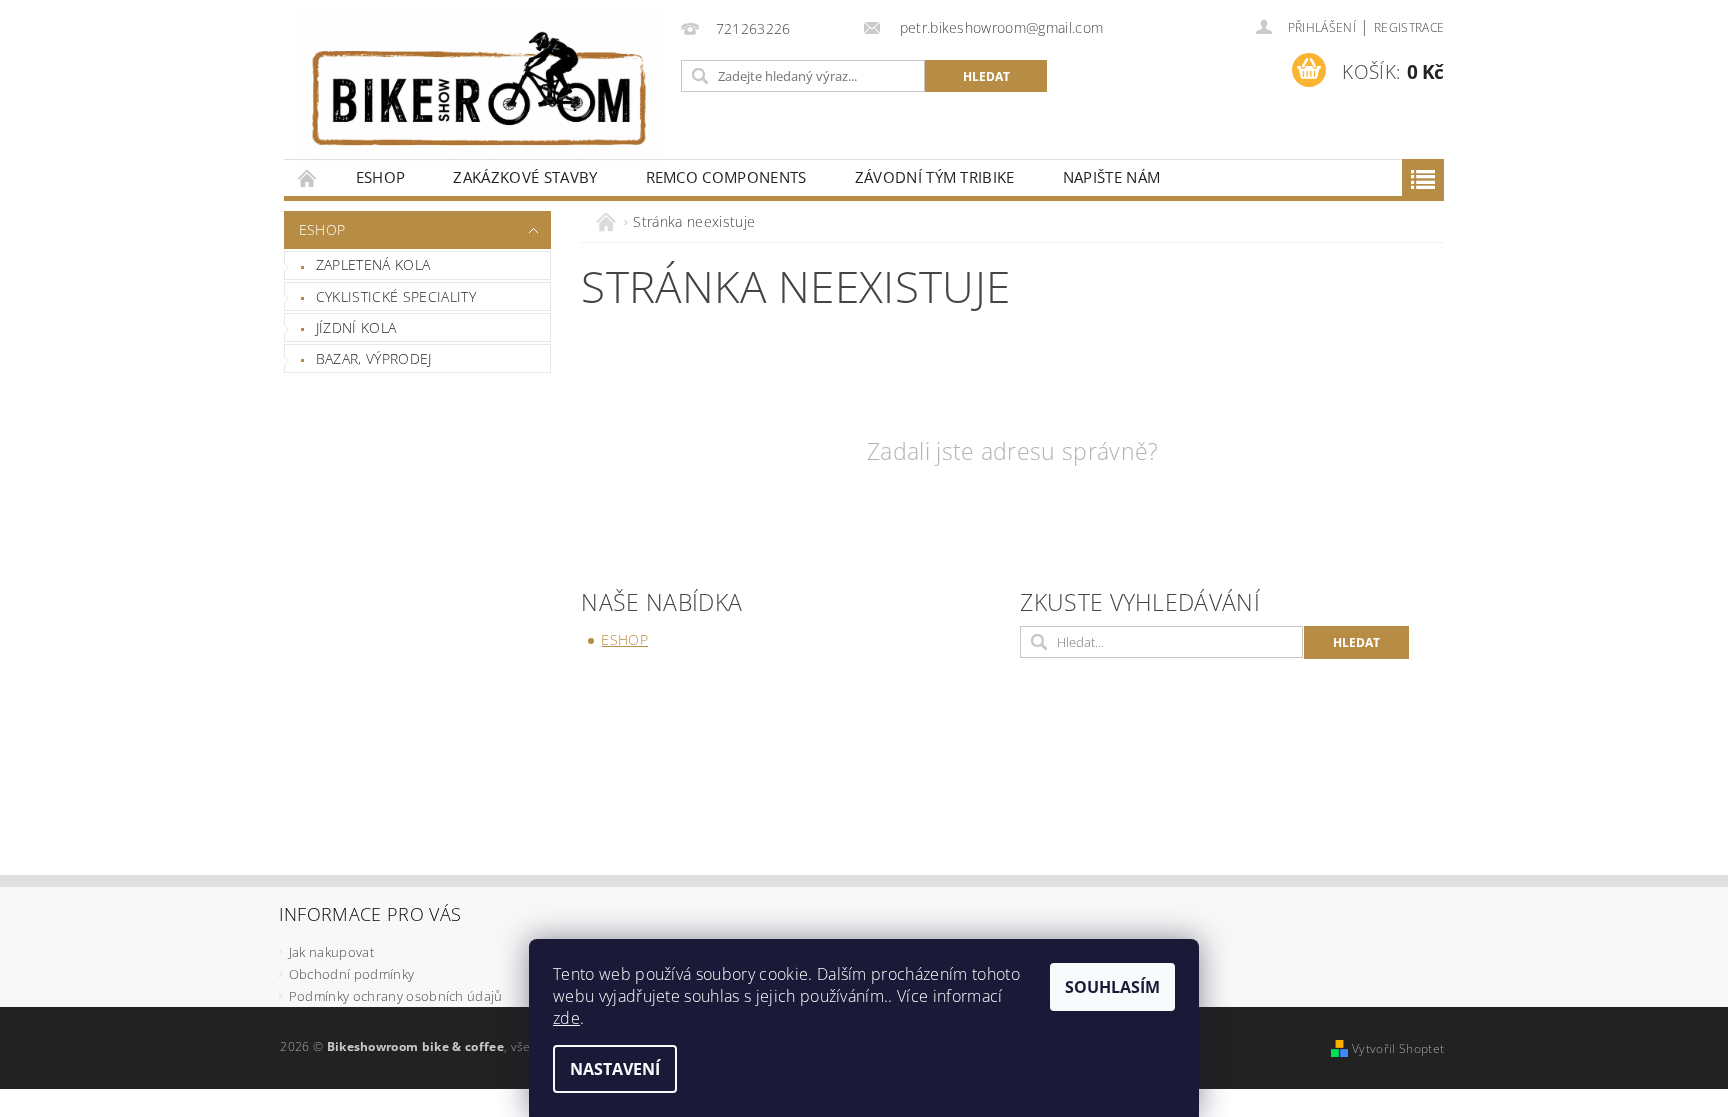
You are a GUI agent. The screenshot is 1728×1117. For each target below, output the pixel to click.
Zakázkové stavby (525, 177)
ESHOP (381, 177)
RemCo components (726, 177)
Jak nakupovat (331, 952)
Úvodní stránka (308, 177)
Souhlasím (1112, 987)
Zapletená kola (373, 264)
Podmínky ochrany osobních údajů (396, 996)
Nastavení (615, 1069)
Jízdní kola (356, 327)
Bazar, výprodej (374, 358)
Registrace (1409, 27)
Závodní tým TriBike (935, 177)
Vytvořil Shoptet (1398, 1048)
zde (566, 1018)
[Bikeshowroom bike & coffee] (479, 89)
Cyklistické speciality (396, 296)
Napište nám (1112, 177)
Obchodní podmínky (351, 974)
